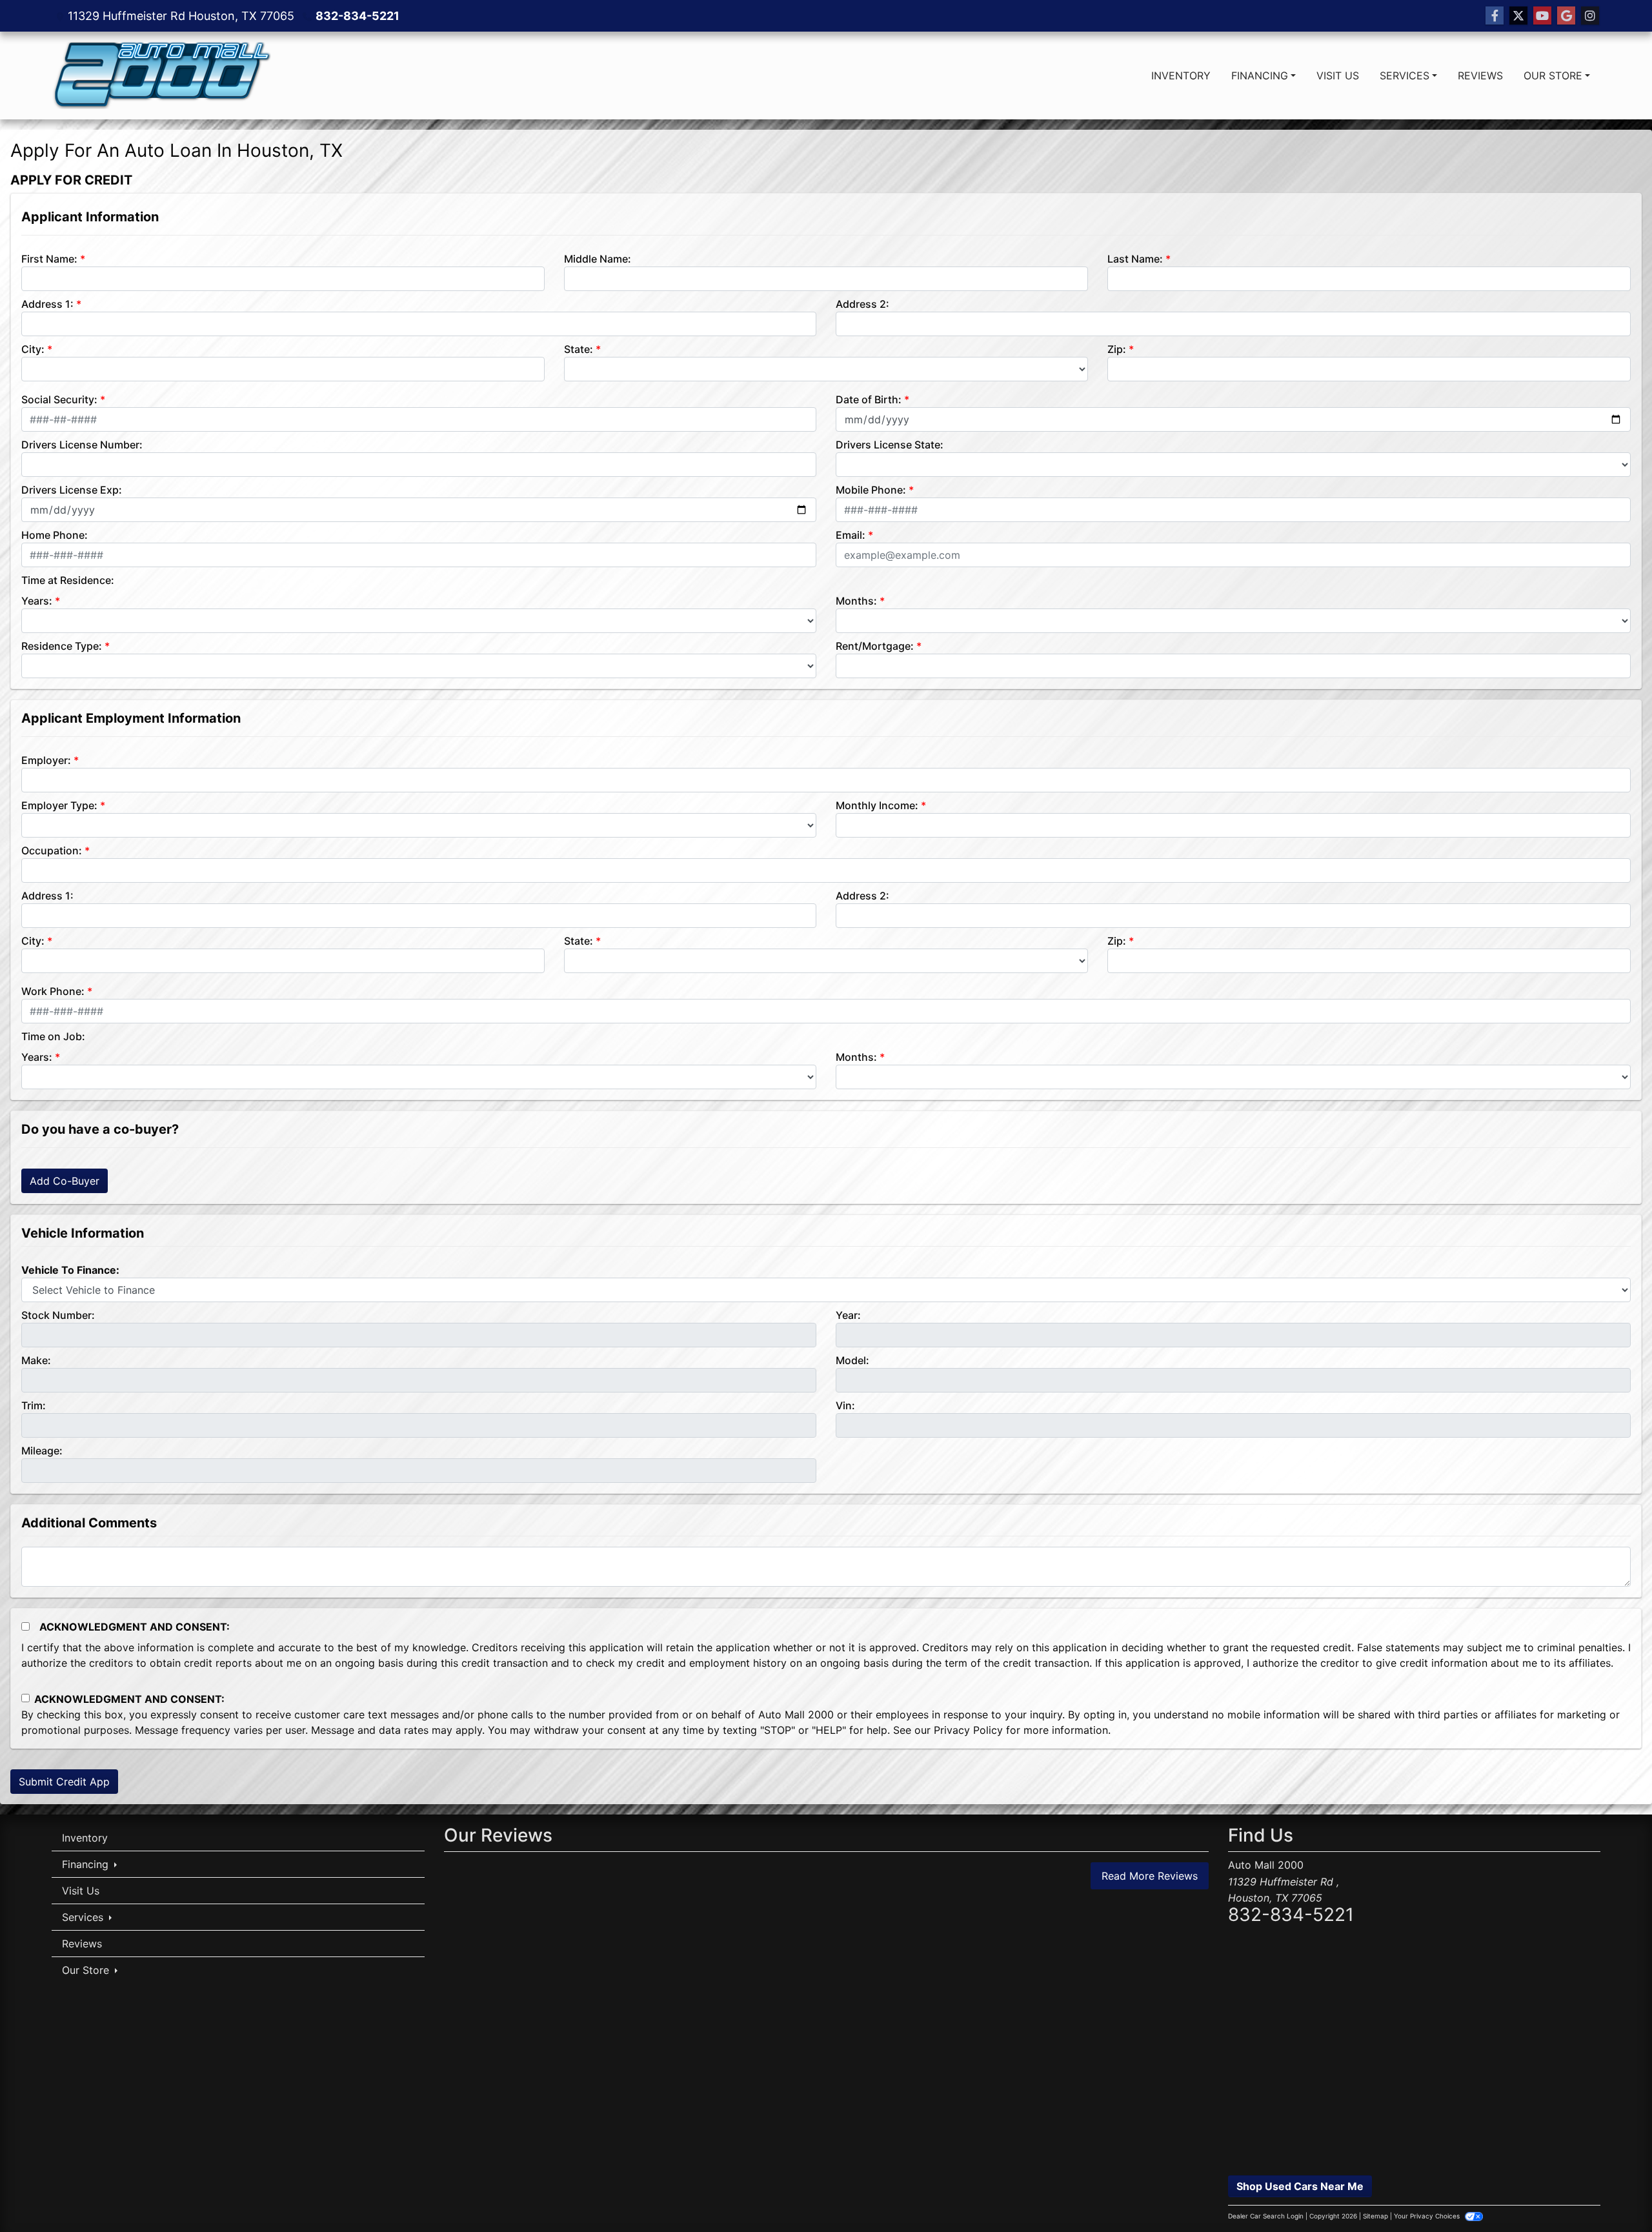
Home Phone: (55, 535)
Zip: (1117, 349)
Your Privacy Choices (1428, 2216)
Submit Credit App (64, 1782)
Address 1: (47, 304)
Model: (852, 1360)
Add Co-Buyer (65, 1181)
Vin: (845, 1405)
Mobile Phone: (871, 490)
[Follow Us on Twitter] (1518, 16)
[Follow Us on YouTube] (1542, 16)
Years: (37, 601)
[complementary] (1613, 2193)
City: (33, 349)
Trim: (34, 1405)
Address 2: (862, 304)
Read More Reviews (1150, 1876)
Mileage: (42, 1451)
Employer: (46, 760)
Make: (36, 1360)
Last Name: (1135, 259)
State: (579, 349)
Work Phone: (53, 991)
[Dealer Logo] (161, 75)
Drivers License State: (890, 445)
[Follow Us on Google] (1566, 16)
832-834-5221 (358, 16)
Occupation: (52, 850)
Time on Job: (53, 1036)
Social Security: (59, 399)
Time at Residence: (68, 580)
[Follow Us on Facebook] (1495, 16)
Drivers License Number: (82, 445)
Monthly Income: (877, 805)
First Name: (49, 259)
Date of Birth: (869, 399)
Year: (848, 1315)
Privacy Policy (968, 1730)
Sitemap (1375, 2216)
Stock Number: (58, 1315)
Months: (856, 601)
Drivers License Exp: (72, 490)
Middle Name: (598, 259)
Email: (851, 535)
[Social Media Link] (1590, 16)
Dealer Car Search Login (1266, 2216)
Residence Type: (62, 646)
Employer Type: (59, 805)
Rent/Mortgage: (875, 646)
